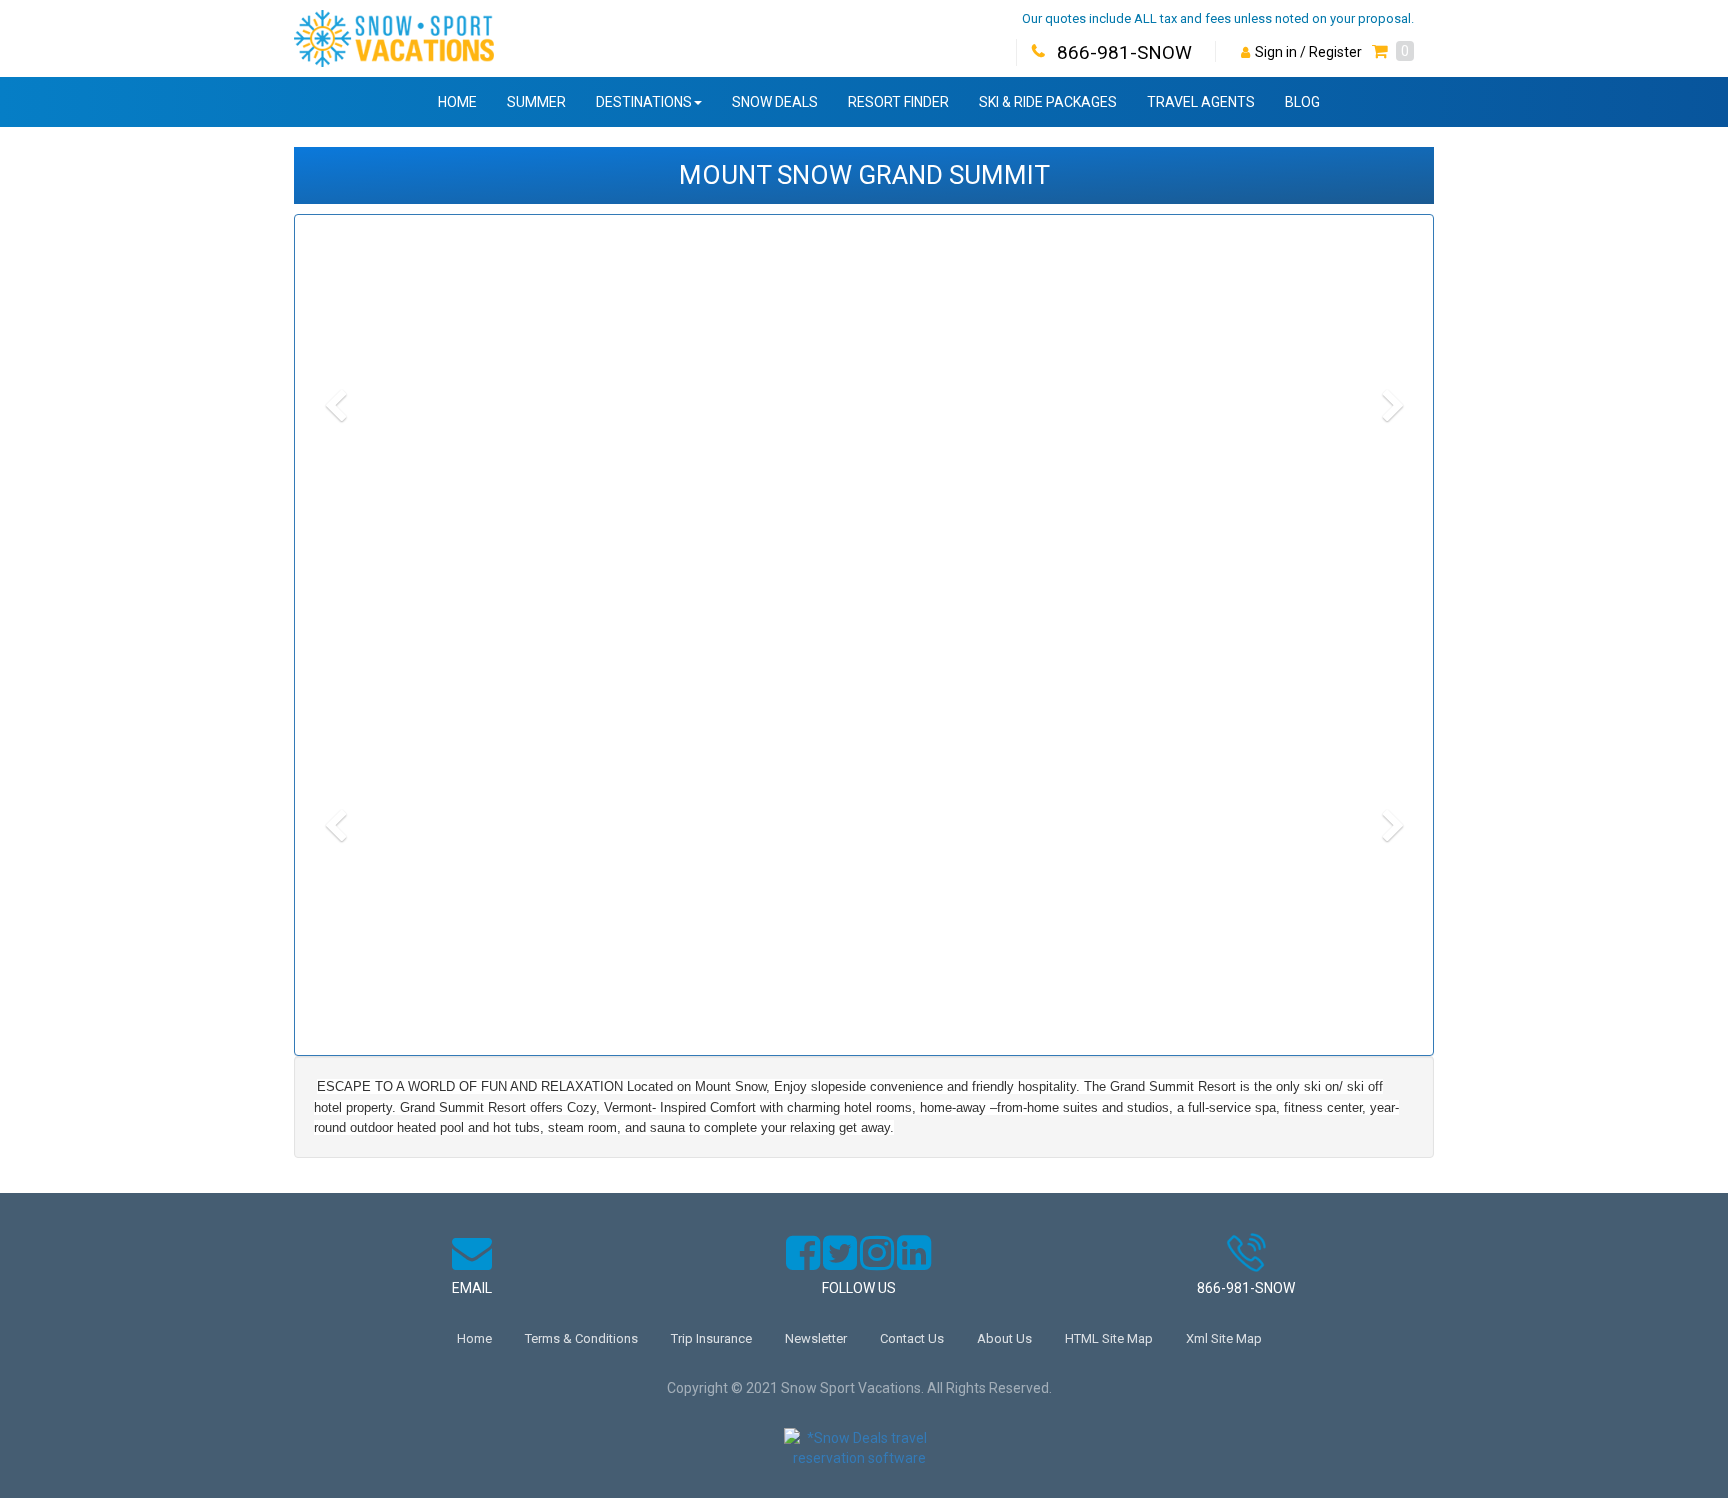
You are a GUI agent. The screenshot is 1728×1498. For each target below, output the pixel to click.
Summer (536, 102)
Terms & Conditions (581, 1338)
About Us (1004, 1338)
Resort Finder (898, 102)
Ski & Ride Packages (1048, 102)
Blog (1302, 102)
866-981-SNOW (1124, 52)
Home (457, 102)
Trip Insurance (711, 1338)
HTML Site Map (1109, 1338)
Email (472, 1288)
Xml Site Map (1224, 1338)
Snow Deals (775, 102)
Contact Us (912, 1338)
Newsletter (816, 1338)
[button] (1393, 52)
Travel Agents (1201, 102)
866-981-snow (1246, 1288)
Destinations (644, 102)
